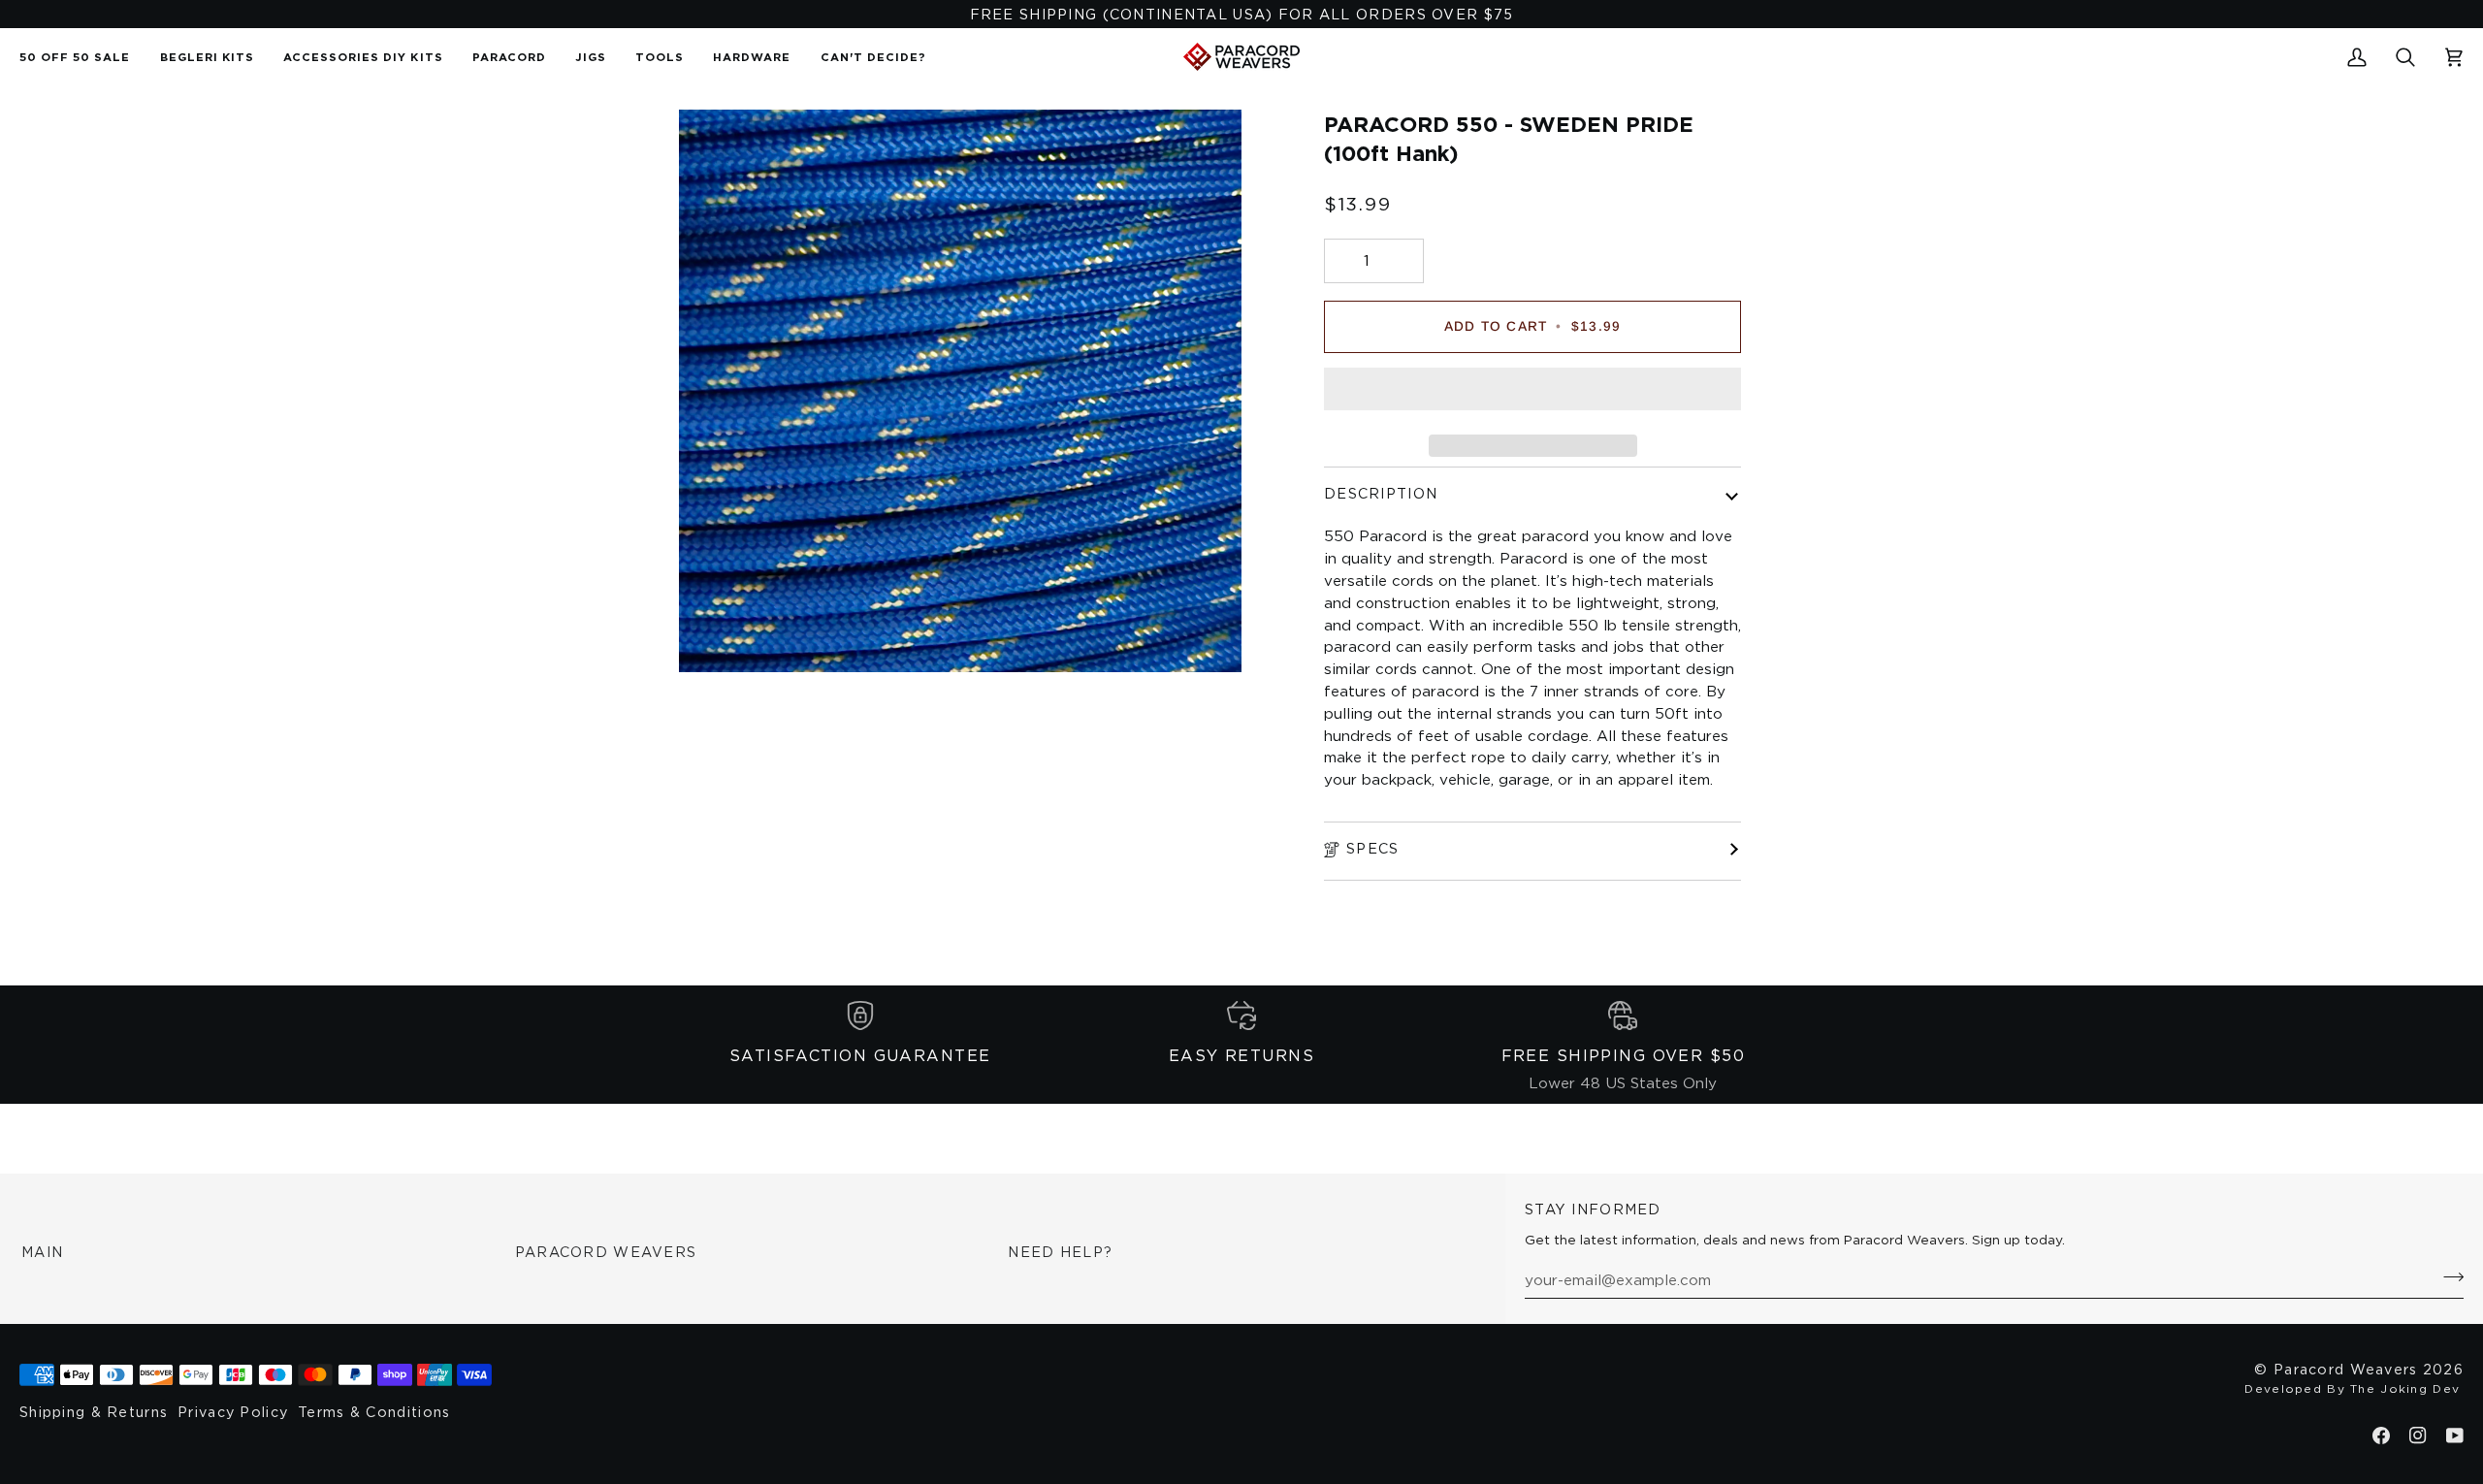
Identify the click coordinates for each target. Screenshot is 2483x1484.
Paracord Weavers (606, 1252)
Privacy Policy (233, 1412)
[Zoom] (715, 636)
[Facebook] (2381, 1436)
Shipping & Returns (94, 1412)
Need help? (1060, 1252)
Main (42, 1252)
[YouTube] (2455, 1436)
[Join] (2448, 1276)
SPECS (1372, 848)
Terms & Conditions (374, 1412)
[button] (509, 57)
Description (1381, 493)
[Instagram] (2418, 1436)
